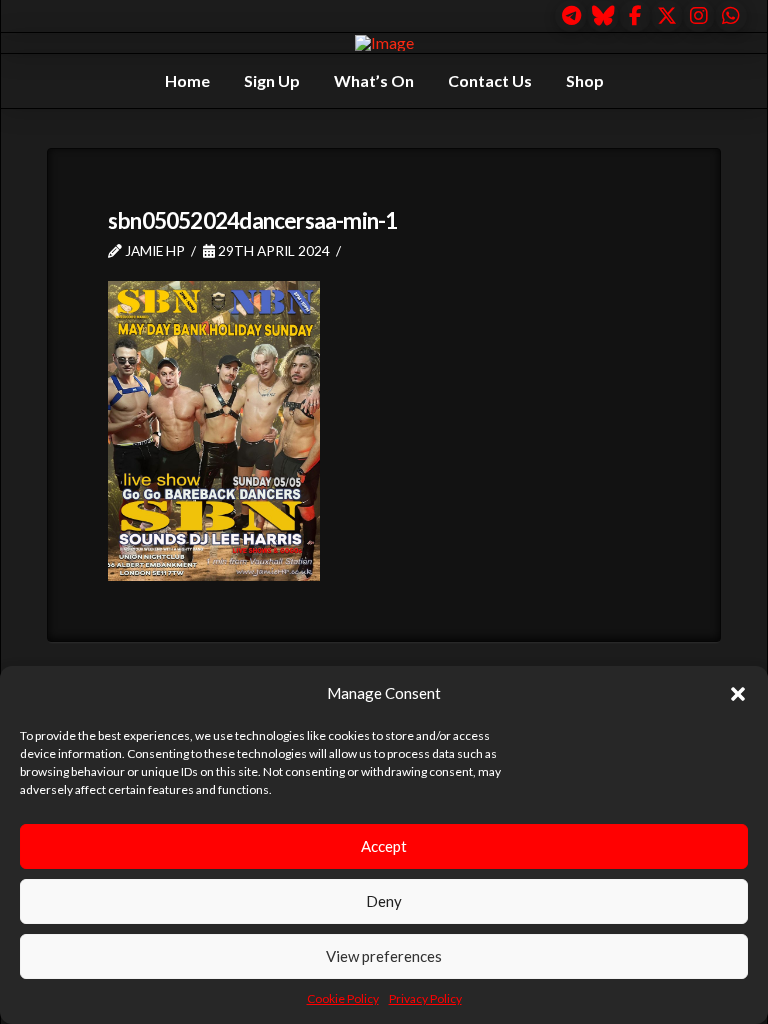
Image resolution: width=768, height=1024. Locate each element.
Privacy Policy (425, 998)
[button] (738, 694)
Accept (384, 846)
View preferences (384, 956)
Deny (384, 901)
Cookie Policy (343, 998)
